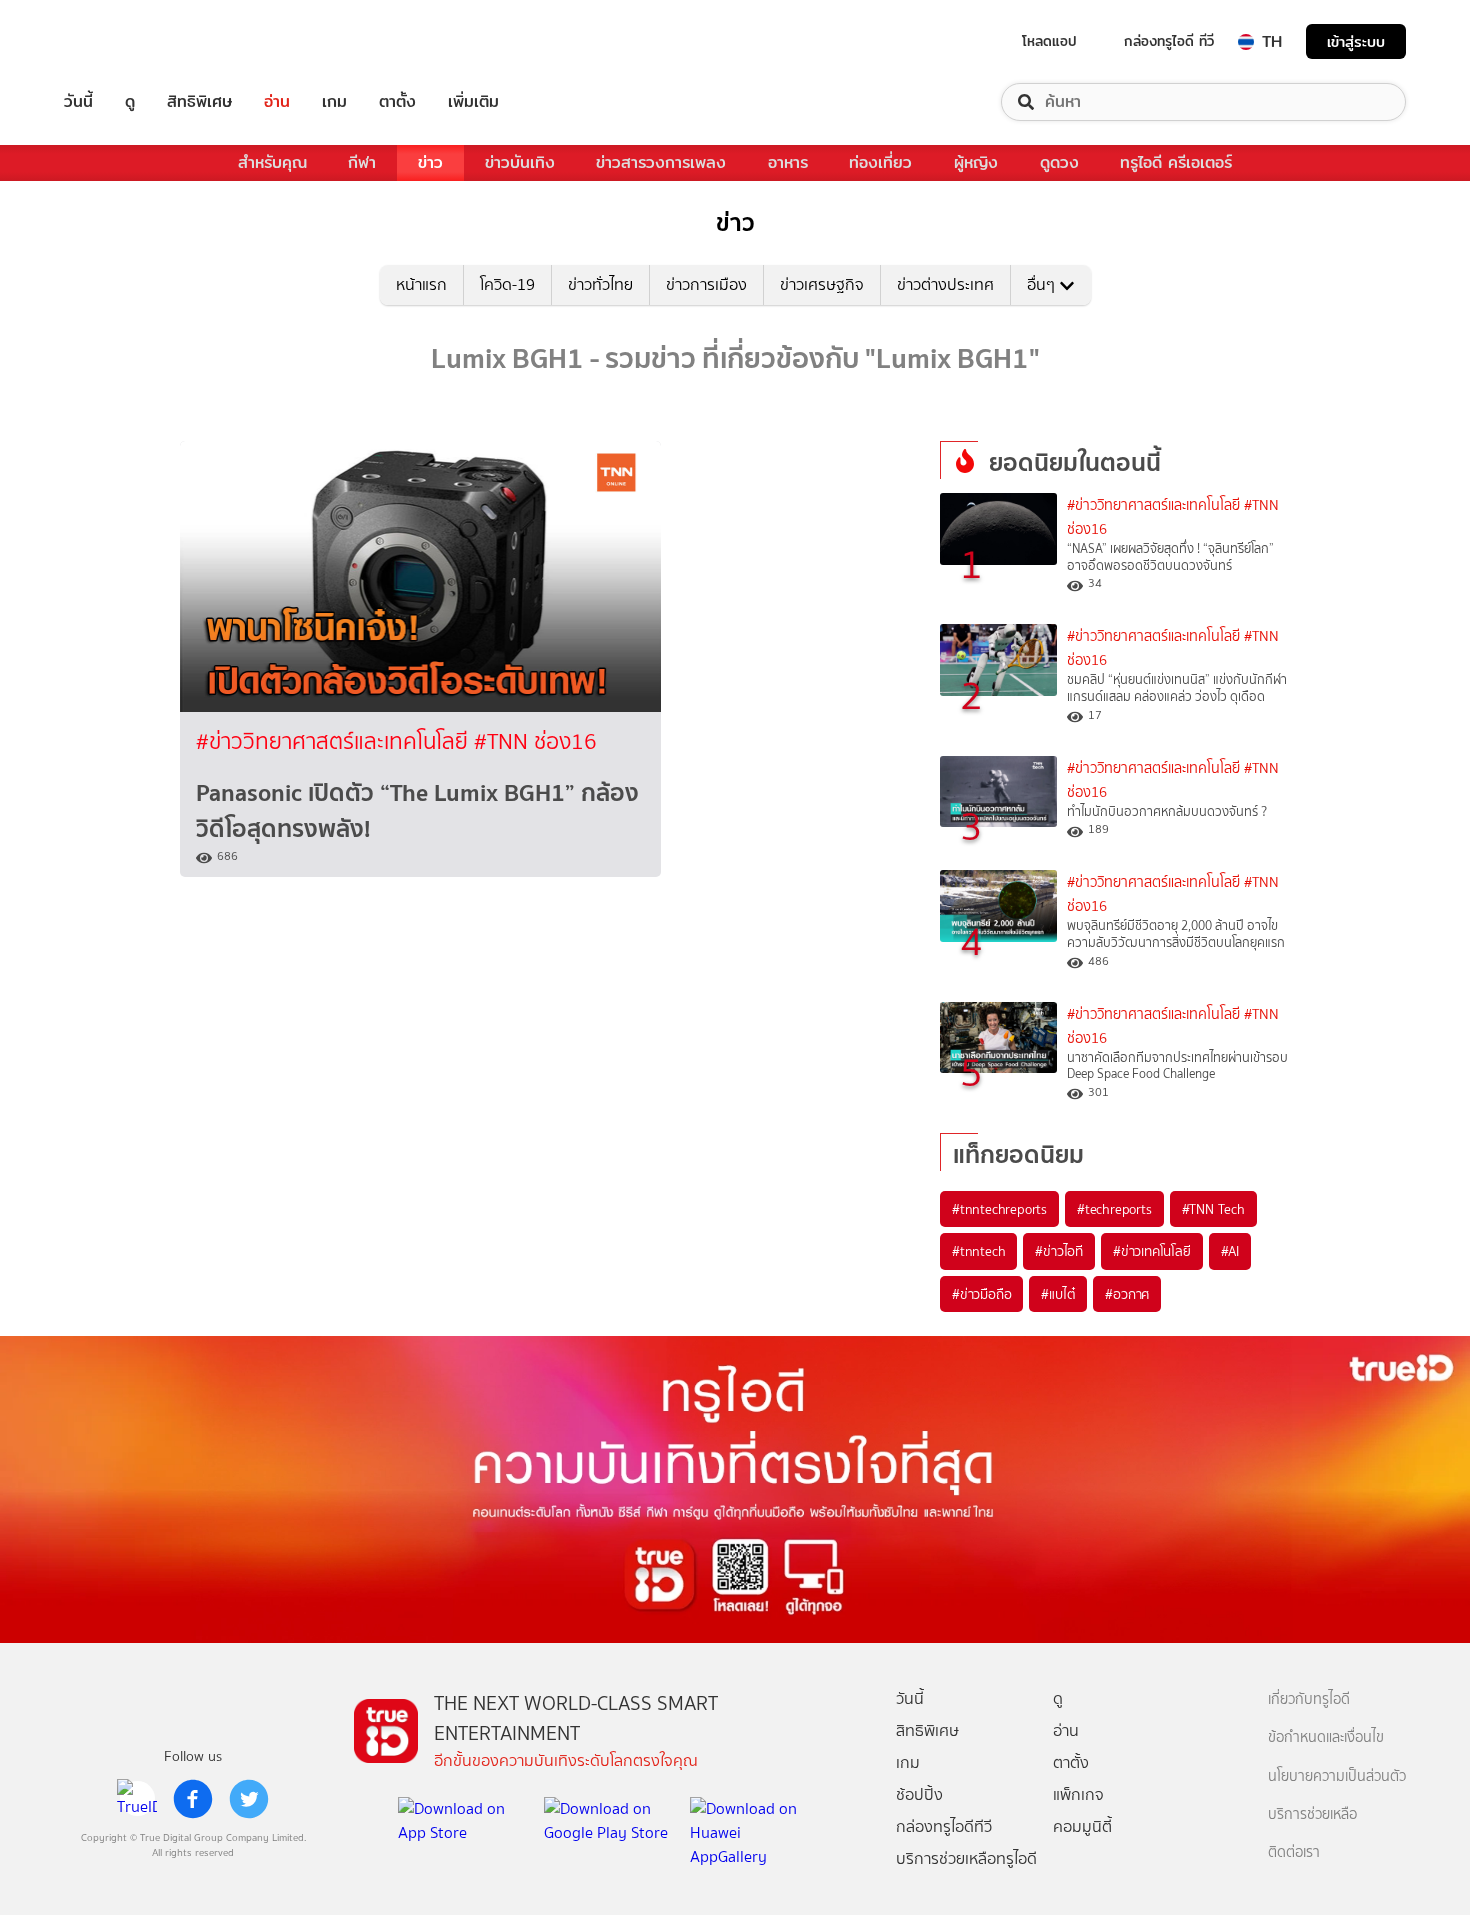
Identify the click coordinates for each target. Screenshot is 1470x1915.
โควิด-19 (507, 284)
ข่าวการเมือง (706, 284)
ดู (130, 102)
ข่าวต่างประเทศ (945, 284)
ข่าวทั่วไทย (600, 284)
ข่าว (430, 162)
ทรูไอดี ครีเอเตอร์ (1176, 162)
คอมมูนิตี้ (1082, 1826)
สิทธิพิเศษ (199, 102)
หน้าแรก (421, 284)
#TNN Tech (1213, 1209)
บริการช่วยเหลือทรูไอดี (966, 1858)
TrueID (124, 41)
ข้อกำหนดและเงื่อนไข (1326, 1737)
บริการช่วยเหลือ (1312, 1814)
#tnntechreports (999, 1209)
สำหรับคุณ (272, 162)
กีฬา (362, 162)
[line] (137, 1799)
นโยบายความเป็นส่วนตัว (1337, 1776)
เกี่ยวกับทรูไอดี (1309, 1699)
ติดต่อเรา (1294, 1852)
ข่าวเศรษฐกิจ (822, 284)
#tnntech (978, 1251)
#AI (1230, 1251)
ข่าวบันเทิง (520, 162)
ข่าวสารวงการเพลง (661, 162)
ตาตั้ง (397, 102)
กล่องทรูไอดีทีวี (944, 1826)
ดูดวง (1059, 162)
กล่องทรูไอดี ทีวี (1169, 41)
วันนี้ (78, 102)
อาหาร (788, 162)
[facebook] (193, 1799)
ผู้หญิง (976, 162)
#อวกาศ (1127, 1294)
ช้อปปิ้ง (919, 1794)
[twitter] (249, 1799)
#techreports (1114, 1209)
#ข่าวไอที (1059, 1251)
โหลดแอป (1049, 41)
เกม (334, 102)
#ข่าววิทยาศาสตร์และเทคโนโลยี (335, 741)
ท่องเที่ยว (880, 162)
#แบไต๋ (1058, 1294)
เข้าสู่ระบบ (1356, 41)
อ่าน (277, 102)
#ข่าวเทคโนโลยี (1152, 1251)
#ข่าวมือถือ (981, 1294)
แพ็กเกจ (1078, 1794)
